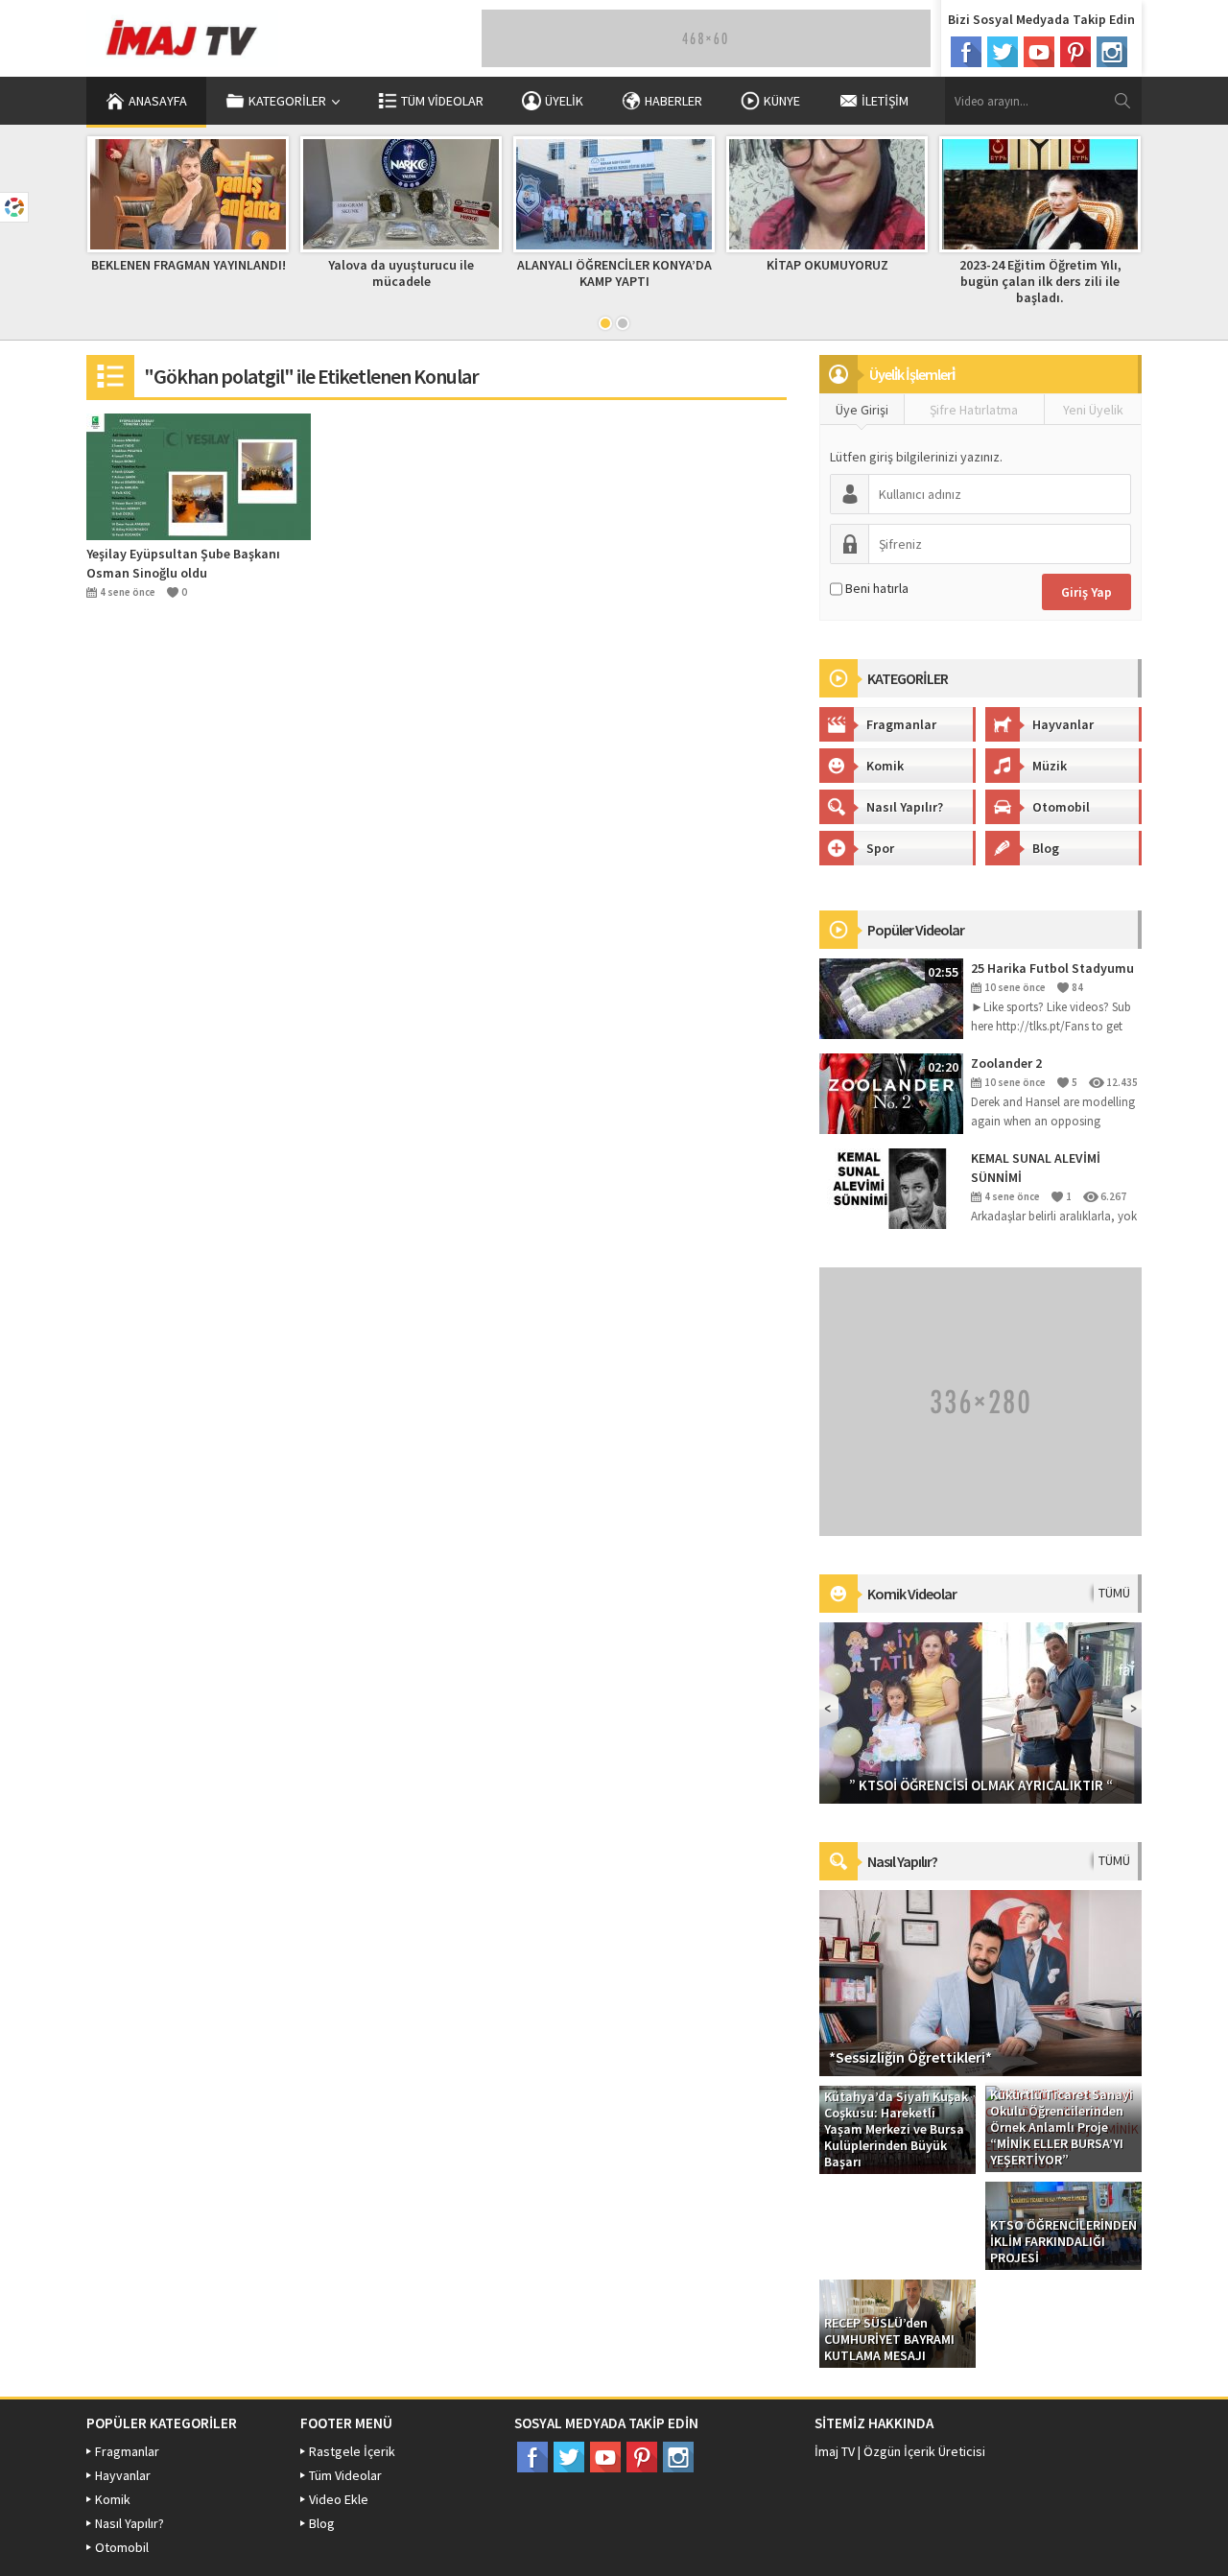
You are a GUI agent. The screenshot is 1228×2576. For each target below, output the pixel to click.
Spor (880, 848)
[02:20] (891, 1093)
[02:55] (891, 998)
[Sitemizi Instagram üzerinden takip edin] (1112, 52)
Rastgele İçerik (352, 2451)
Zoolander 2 (1006, 1063)
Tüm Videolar (442, 101)
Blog (1046, 848)
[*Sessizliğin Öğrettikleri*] (980, 1982)
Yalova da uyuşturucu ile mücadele (401, 273)
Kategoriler (287, 101)
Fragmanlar (901, 724)
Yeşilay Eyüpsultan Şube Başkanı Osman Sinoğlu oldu (183, 563)
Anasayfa (158, 101)
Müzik (1050, 766)
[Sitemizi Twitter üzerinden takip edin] (1003, 52)
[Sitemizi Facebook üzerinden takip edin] (966, 52)
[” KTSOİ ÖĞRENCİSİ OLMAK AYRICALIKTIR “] (980, 1712)
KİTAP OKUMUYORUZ (827, 265)
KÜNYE (782, 101)
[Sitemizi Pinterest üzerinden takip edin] (1075, 52)
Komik (885, 766)
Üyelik (564, 101)
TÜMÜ (1114, 1593)
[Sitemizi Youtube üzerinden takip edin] (1039, 52)
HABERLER (673, 101)
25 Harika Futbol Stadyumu (1052, 968)
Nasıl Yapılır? (905, 807)
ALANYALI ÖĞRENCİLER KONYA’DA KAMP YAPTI (614, 273)
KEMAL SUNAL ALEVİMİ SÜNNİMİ (1036, 1168)
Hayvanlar (1063, 724)
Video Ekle (339, 2499)
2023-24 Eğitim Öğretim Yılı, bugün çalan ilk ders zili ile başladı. (1040, 281)
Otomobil (1061, 807)
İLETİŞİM (885, 101)
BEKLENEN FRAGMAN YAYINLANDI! (189, 265)
